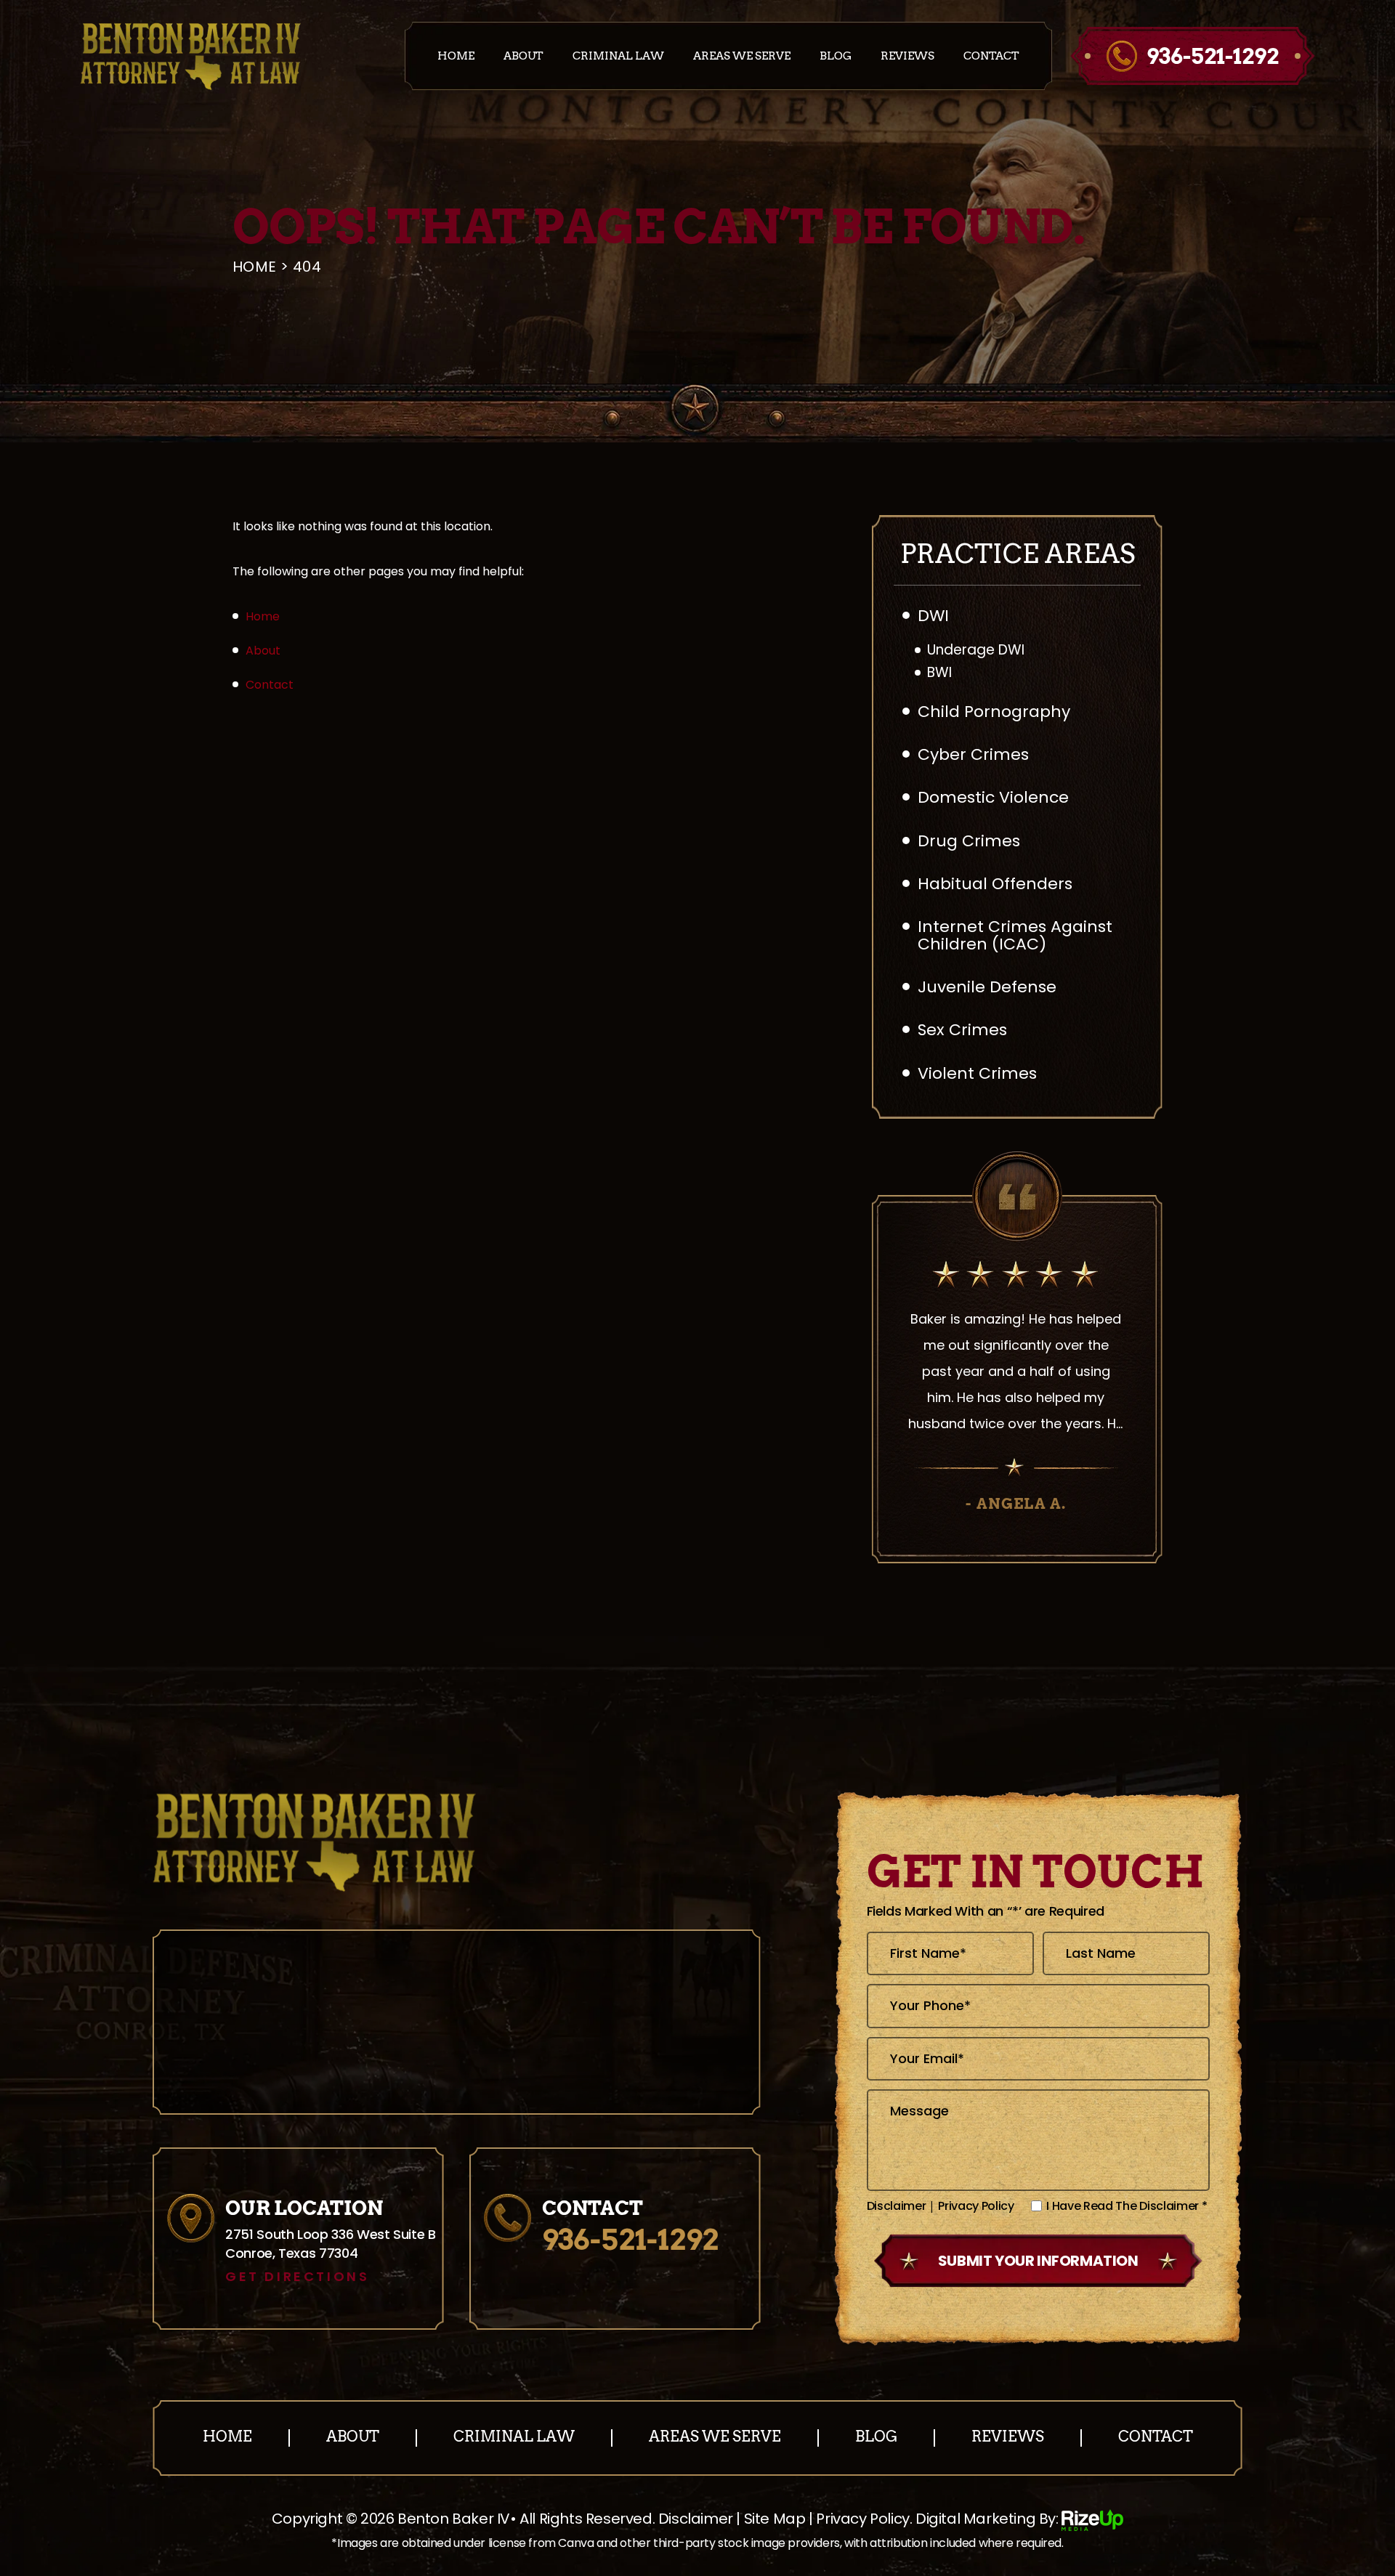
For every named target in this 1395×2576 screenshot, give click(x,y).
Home (456, 56)
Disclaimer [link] (696, 2519)
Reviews (907, 56)
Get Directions (297, 2277)
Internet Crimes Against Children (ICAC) (1015, 935)
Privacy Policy (976, 2206)
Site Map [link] (775, 2519)
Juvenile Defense (987, 987)
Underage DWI (976, 651)
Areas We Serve (742, 56)
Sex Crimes (962, 1030)
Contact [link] (270, 685)
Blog (836, 56)
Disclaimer (897, 2206)
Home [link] (263, 616)
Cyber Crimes (973, 754)
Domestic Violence (993, 797)
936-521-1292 (1213, 56)
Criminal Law (618, 56)
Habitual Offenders (995, 884)
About (523, 56)
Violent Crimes (977, 1073)
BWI (939, 673)
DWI (933, 616)
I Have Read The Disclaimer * (1127, 2206)
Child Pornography (994, 712)
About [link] (263, 651)
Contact (991, 56)
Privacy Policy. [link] (864, 2519)
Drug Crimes (969, 841)
